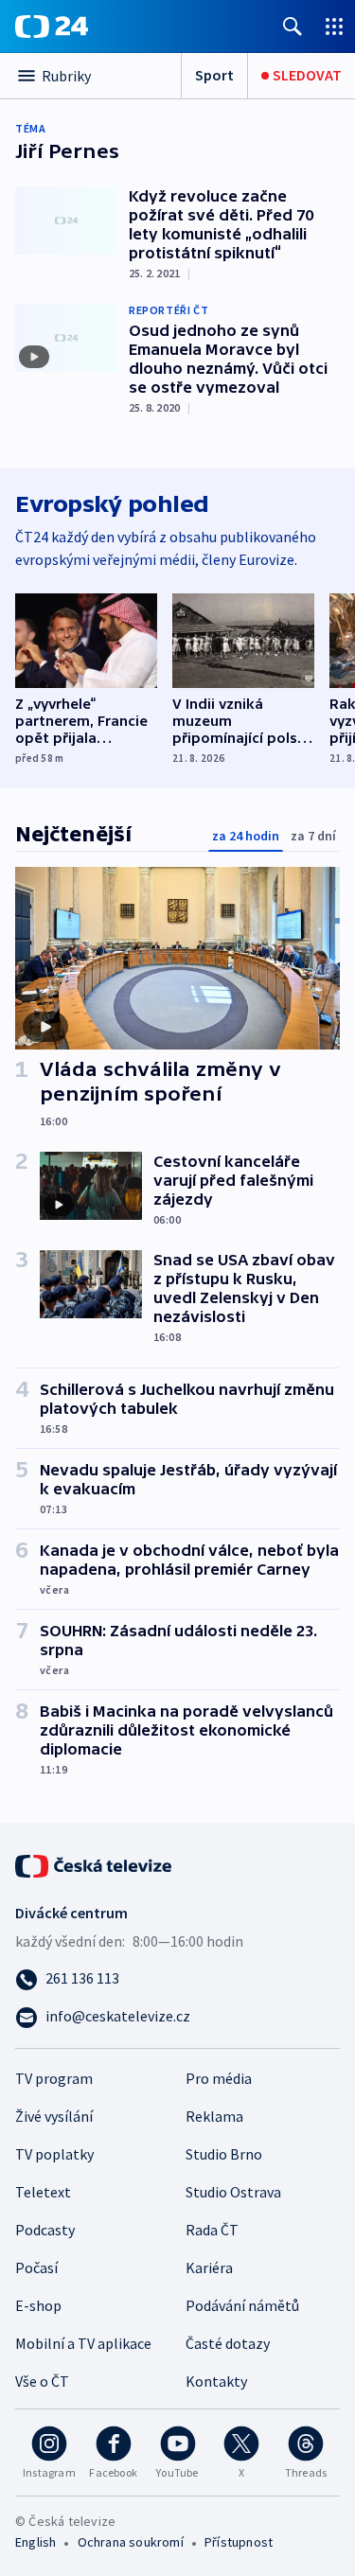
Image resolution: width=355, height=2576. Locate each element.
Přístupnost (239, 2542)
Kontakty (216, 2381)
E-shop (38, 2305)
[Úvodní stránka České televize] (95, 1864)
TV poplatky (54, 2154)
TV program (54, 2078)
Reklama (214, 2116)
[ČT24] (52, 26)
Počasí (36, 2267)
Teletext (43, 2192)
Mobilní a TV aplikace (83, 2343)
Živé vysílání (54, 2116)
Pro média (219, 2078)
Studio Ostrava (233, 2192)
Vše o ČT (42, 2381)
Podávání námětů (242, 2305)
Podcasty (45, 2230)
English (35, 2542)
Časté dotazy (228, 2343)
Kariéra (209, 2267)
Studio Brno (224, 2154)
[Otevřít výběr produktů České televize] (334, 26)
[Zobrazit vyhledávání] (293, 26)
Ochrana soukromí (131, 2542)
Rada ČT (212, 2230)
